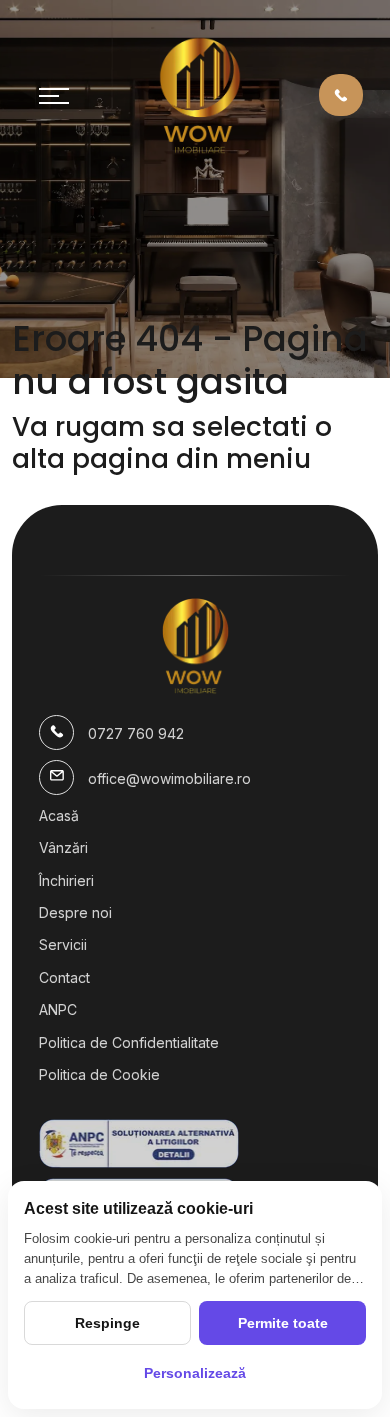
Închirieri (66, 880)
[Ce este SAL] (195, 1143)
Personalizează (195, 1373)
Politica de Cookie (99, 1074)
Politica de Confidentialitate (129, 1042)
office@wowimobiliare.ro (169, 778)
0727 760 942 (136, 733)
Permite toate (283, 1323)
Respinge (107, 1323)
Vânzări (63, 847)
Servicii (63, 944)
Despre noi (75, 912)
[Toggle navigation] (54, 95)
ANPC (58, 1009)
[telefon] (341, 94)
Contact (64, 977)
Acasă (59, 815)
